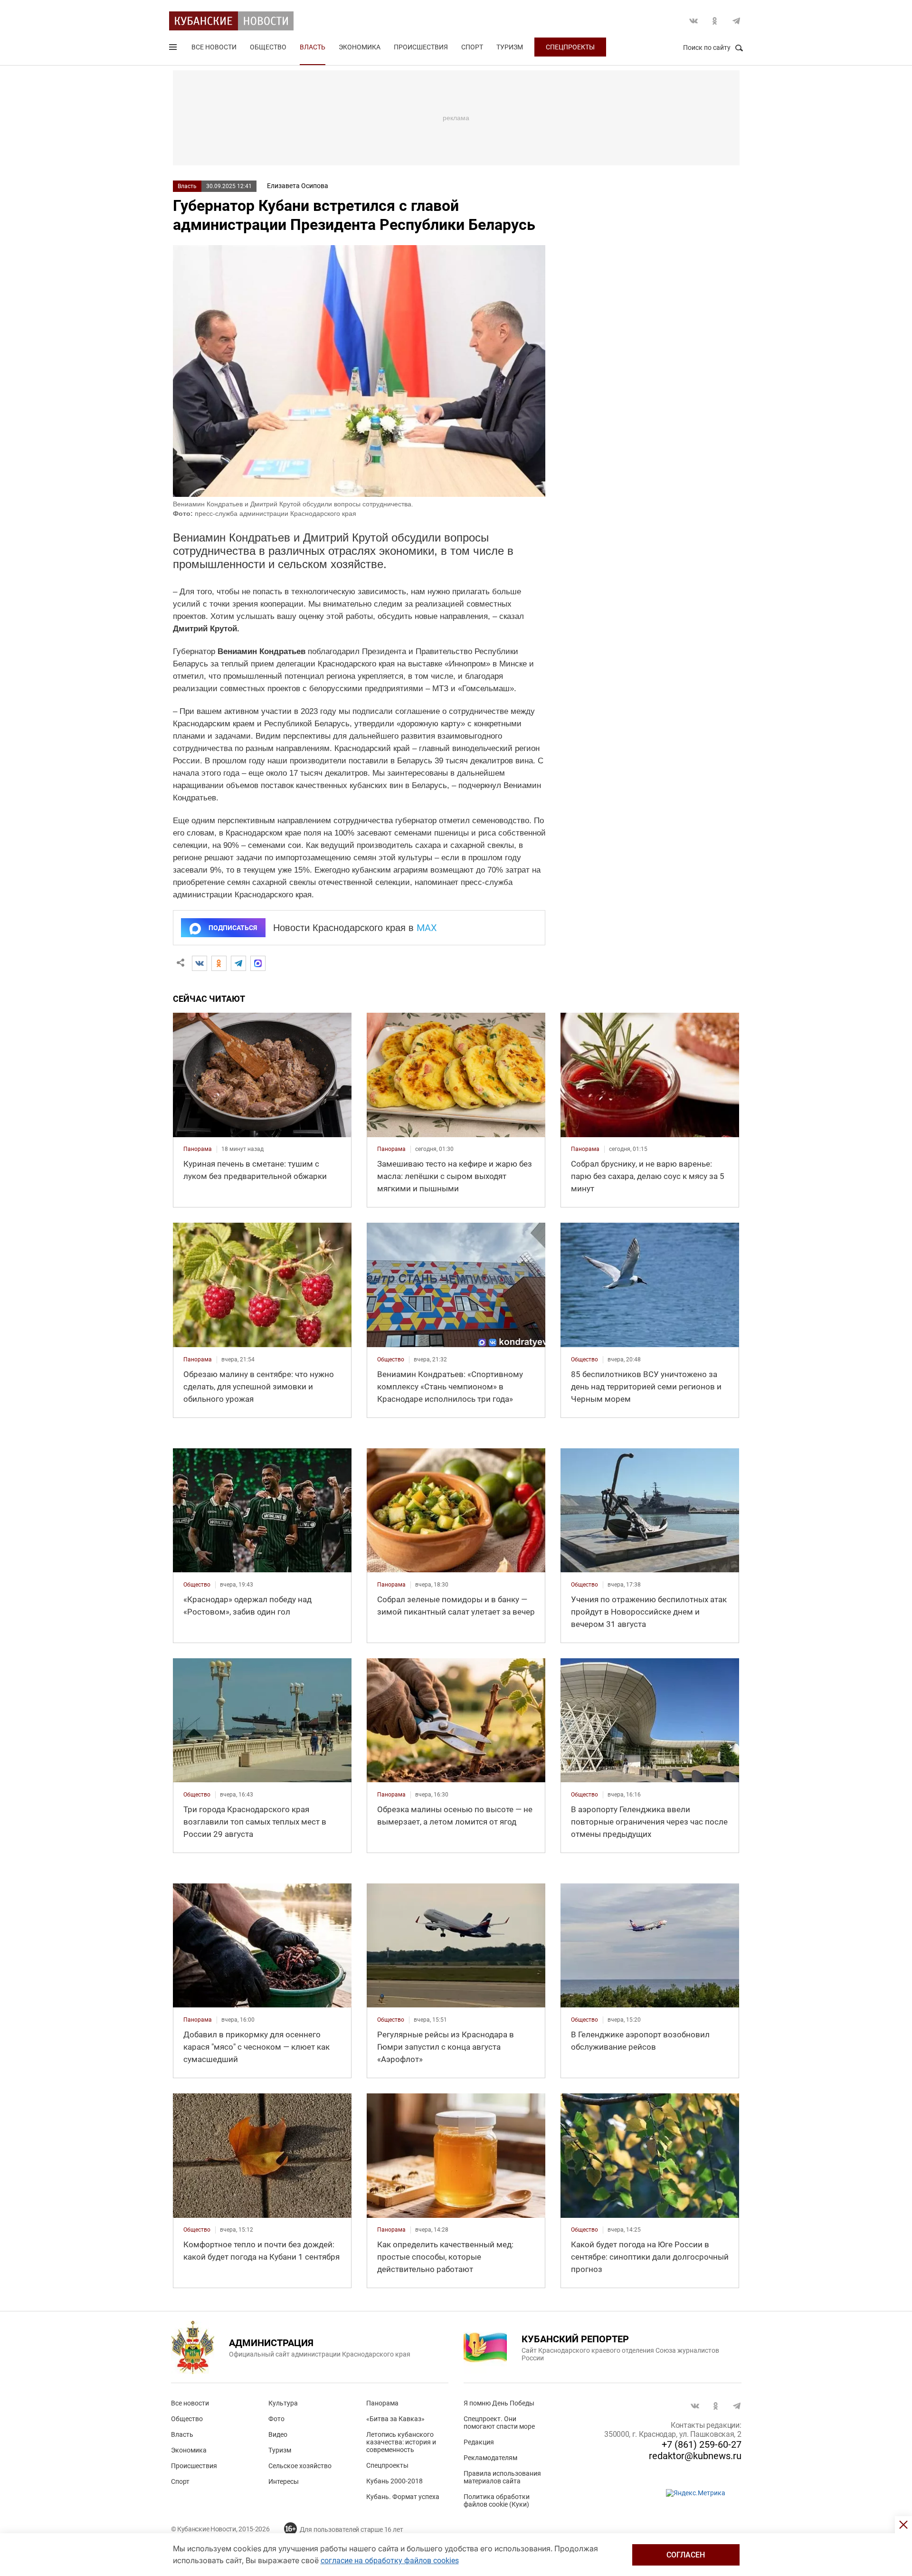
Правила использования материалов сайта (502, 2477)
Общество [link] (391, 1359)
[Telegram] (238, 963)
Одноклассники (715, 21)
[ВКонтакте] (199, 963)
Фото (276, 2419)
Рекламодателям (490, 2458)
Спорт (472, 47)
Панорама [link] (198, 1149)
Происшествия (421, 47)
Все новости (214, 47)
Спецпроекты (570, 47)
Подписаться (233, 928)
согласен (686, 2555)
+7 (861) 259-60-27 (702, 2444)
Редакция (479, 2442)
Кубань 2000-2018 (394, 2481)
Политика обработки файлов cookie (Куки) (497, 2500)
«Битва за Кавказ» (395, 2419)
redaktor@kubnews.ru (695, 2456)
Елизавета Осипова (298, 186)
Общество (268, 47)
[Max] (258, 963)
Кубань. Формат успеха (403, 2497)
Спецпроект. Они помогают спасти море (499, 2423)
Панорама (382, 2403)
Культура (283, 2403)
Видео (278, 2434)
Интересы (284, 2481)
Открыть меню (174, 49)
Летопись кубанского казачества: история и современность (401, 2442)
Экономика (360, 47)
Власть (313, 47)
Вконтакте (693, 21)
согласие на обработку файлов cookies (390, 2561)
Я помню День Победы (499, 2403)
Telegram (736, 21)
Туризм (510, 47)
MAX (427, 928)
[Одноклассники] (219, 963)
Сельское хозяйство (300, 2466)
